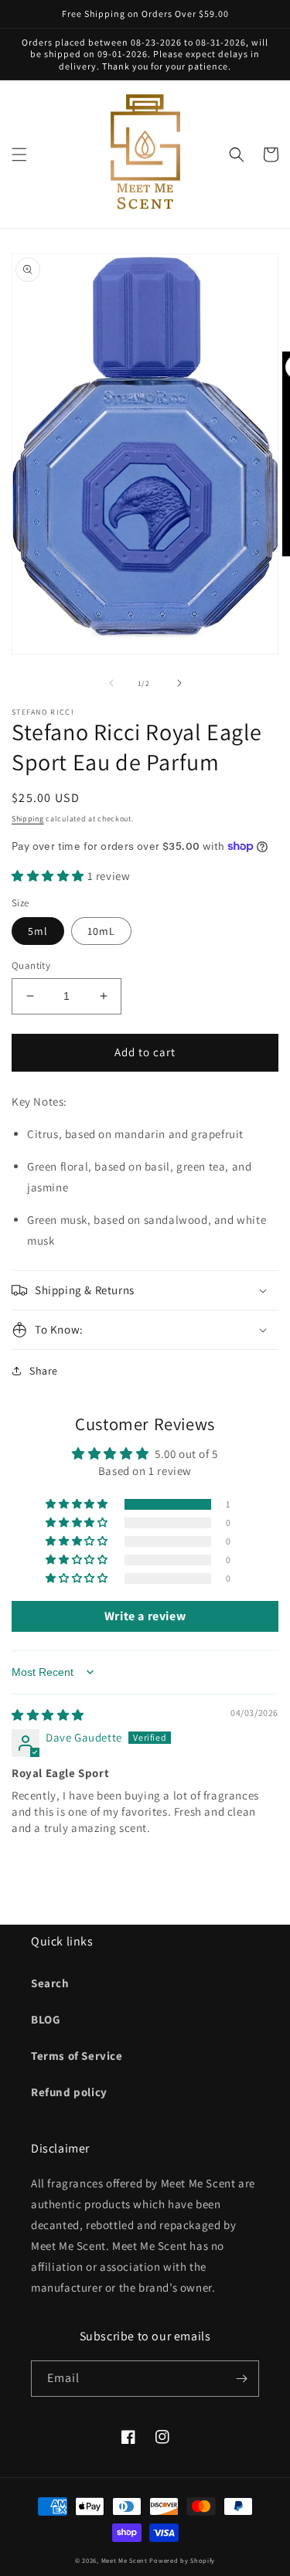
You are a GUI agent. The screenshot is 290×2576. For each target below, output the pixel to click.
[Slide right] (179, 683)
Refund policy (69, 2092)
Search (50, 1983)
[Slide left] (111, 683)
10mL (101, 931)
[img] (48, 1715)
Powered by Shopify (182, 2560)
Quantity (31, 965)
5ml (38, 931)
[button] (19, 155)
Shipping (28, 819)
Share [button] (44, 1371)
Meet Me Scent (125, 2560)
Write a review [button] (145, 1616)
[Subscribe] (241, 2379)
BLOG (46, 2019)
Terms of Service (77, 2056)
